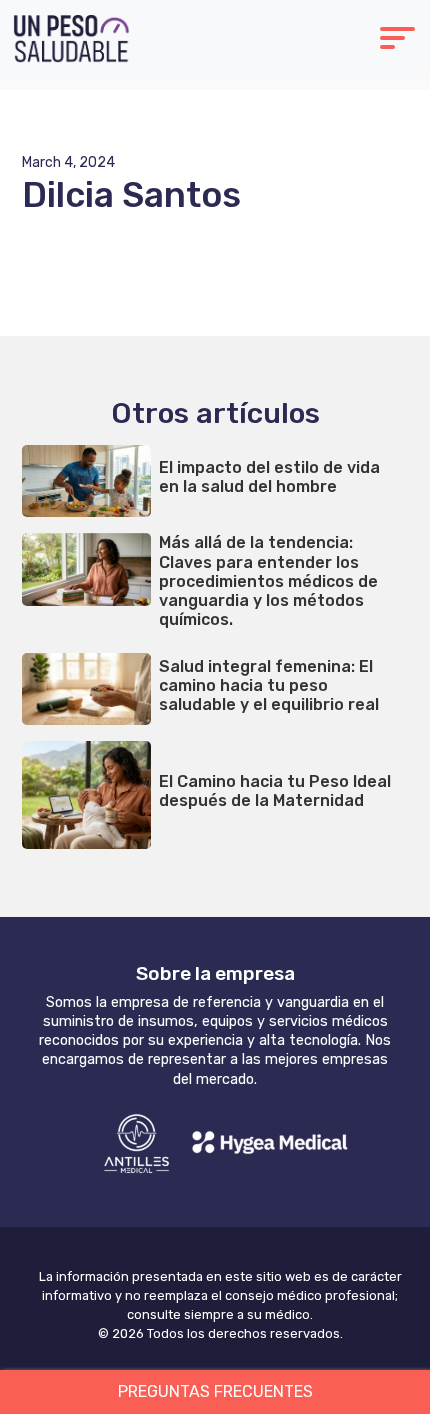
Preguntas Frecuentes (215, 1391)
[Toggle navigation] (397, 40)
